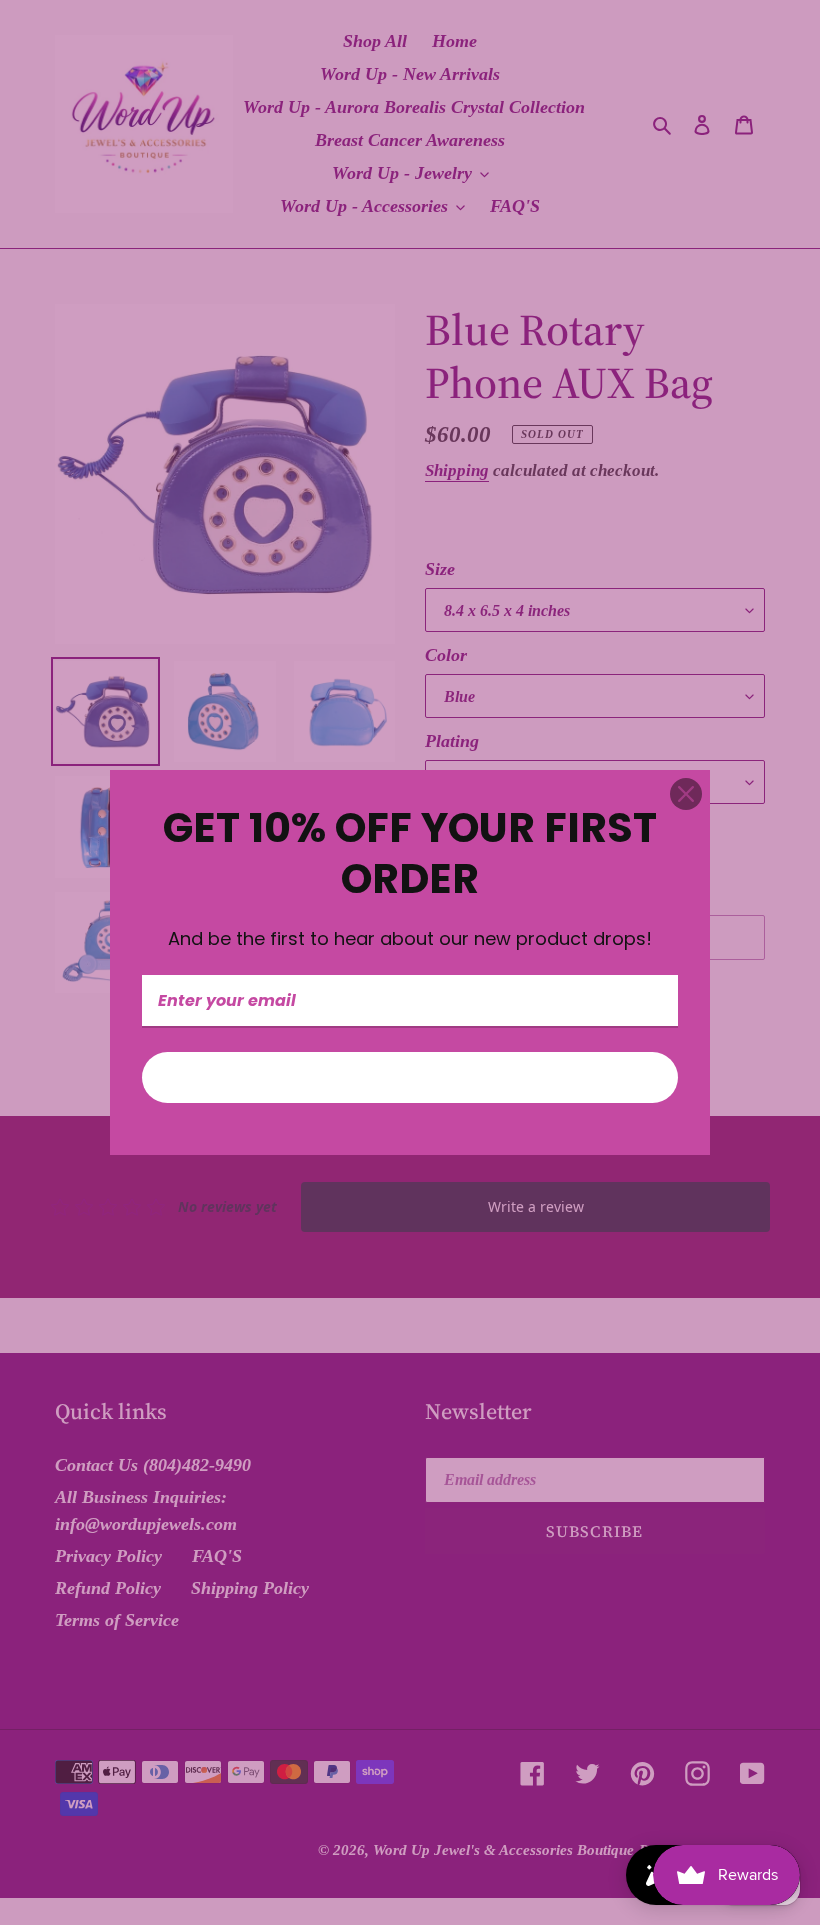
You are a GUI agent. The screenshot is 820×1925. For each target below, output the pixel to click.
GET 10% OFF (410, 1077)
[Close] (686, 794)
